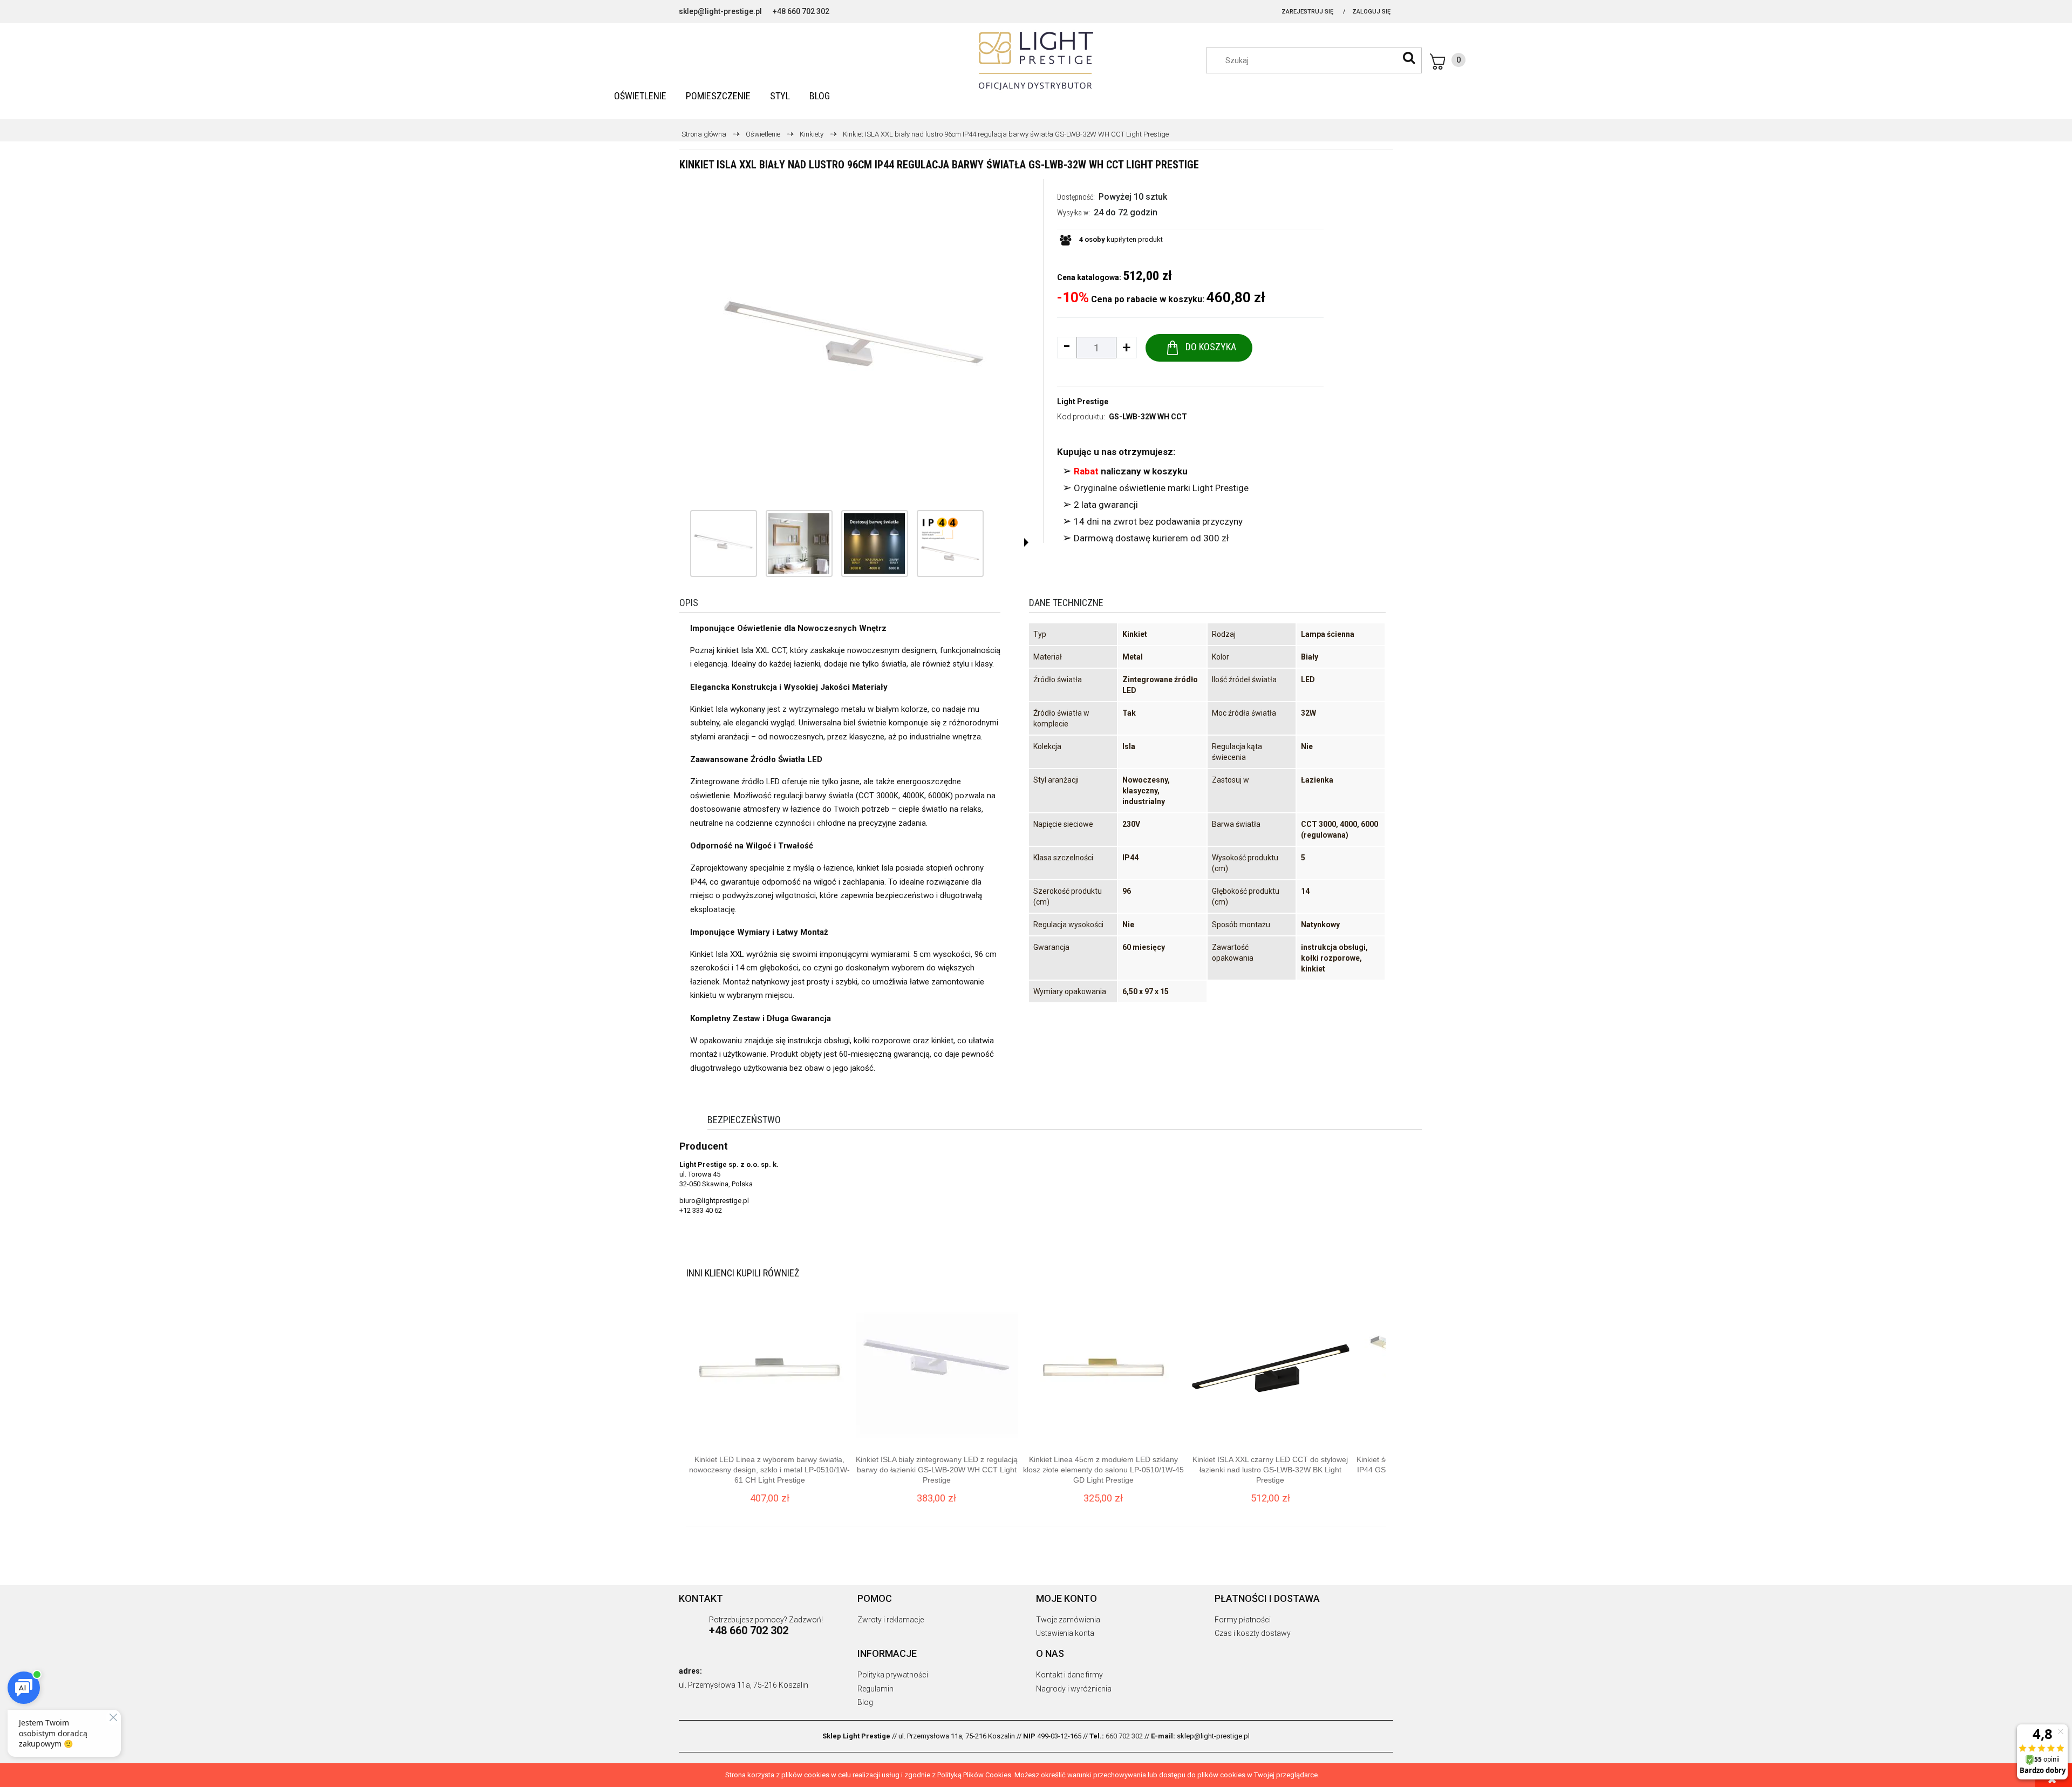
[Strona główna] (1036, 61)
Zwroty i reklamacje (891, 1620)
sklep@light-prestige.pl (720, 11)
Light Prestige (1083, 402)
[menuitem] (640, 96)
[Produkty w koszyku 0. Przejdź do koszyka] (1448, 62)
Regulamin (875, 1689)
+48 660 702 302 (801, 11)
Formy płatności (1243, 1620)
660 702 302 (1124, 1736)
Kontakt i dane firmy (1069, 1675)
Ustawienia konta (1065, 1633)
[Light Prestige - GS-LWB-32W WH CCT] (724, 543)
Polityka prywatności (893, 1675)
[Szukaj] (1409, 58)
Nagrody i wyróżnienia (1074, 1689)
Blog (865, 1702)
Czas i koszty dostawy (1253, 1633)
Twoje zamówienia (1068, 1620)
